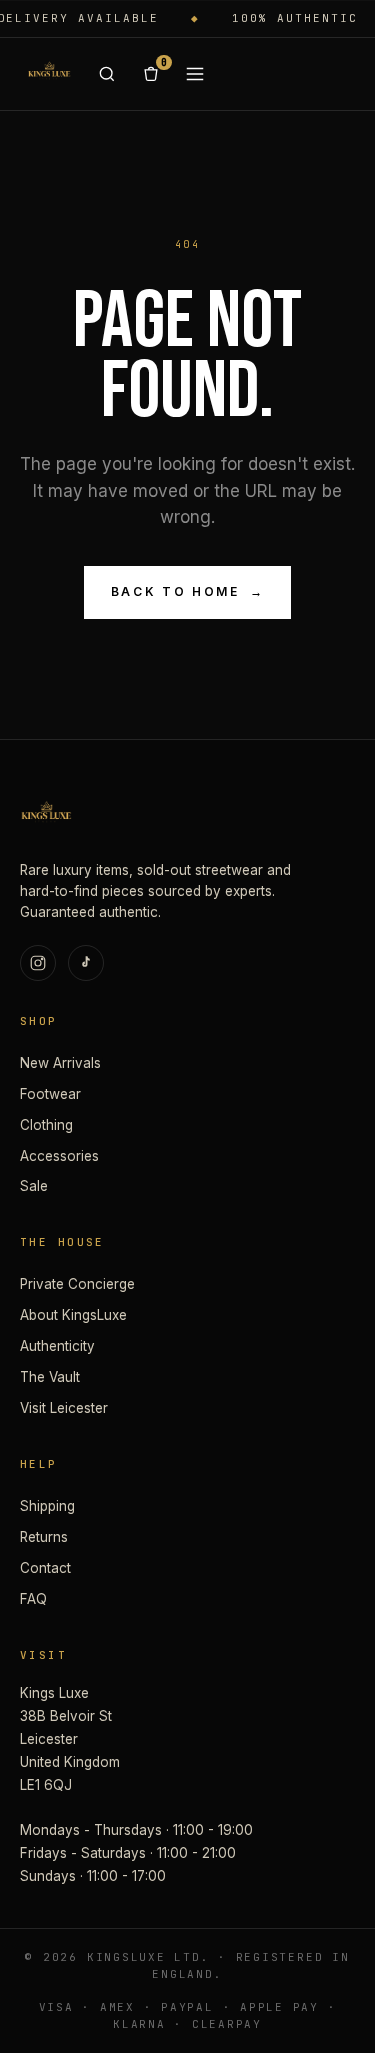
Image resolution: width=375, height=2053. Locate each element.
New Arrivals (60, 1063)
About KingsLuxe (73, 1315)
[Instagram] (38, 963)
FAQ (33, 1599)
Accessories (59, 1156)
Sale (34, 1186)
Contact (45, 1568)
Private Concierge (77, 1284)
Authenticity (57, 1346)
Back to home (187, 591)
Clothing (46, 1125)
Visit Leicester (64, 1408)
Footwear (50, 1094)
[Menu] (195, 74)
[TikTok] (86, 963)
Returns (44, 1537)
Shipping (47, 1506)
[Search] (107, 74)
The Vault (50, 1377)
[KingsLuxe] (49, 74)
